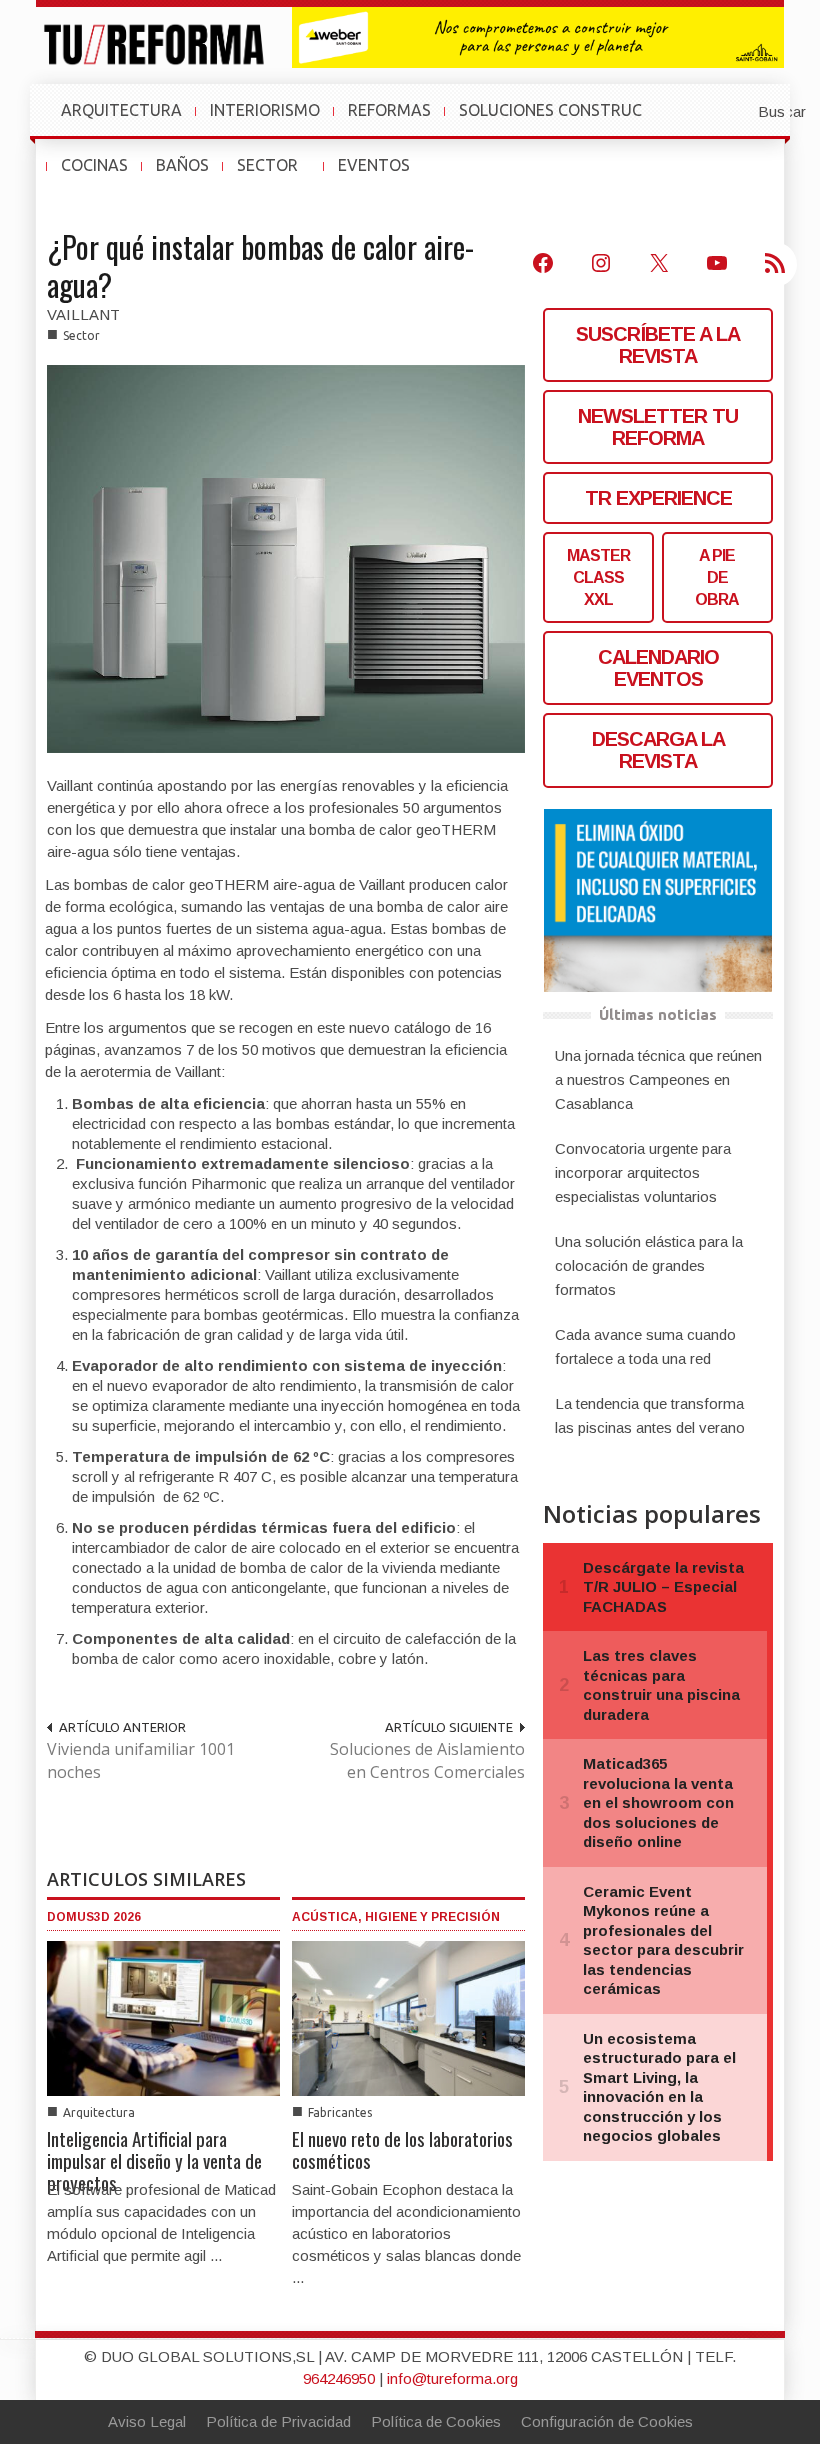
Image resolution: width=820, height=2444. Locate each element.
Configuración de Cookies (607, 2421)
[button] (733, 110)
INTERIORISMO (265, 110)
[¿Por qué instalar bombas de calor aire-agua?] (286, 557)
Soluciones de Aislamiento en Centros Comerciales (427, 1760)
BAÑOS (182, 165)
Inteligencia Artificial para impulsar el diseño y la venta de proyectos (154, 2160)
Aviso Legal (147, 2421)
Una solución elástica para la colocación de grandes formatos (649, 1265)
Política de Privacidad (278, 2421)
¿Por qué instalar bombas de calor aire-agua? (260, 265)
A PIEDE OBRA (717, 577)
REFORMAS (389, 110)
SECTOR (275, 175)
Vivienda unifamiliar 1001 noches (141, 1760)
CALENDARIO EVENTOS (658, 668)
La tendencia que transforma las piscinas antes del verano (650, 1415)
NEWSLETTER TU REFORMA (658, 427)
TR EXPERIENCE (658, 498)
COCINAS (94, 165)
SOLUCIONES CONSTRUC (550, 110)
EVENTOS (382, 175)
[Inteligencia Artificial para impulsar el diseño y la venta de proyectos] (163, 2016)
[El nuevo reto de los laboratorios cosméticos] (408, 2016)
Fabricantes (340, 2112)
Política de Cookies (436, 2421)
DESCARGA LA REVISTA (658, 750)
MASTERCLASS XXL (598, 577)
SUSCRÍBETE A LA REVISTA (658, 345)
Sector (81, 335)
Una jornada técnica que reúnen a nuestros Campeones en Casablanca (658, 1079)
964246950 (339, 2378)
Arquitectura (99, 2112)
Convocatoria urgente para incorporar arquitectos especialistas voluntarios (643, 1172)
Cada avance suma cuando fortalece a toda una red (645, 1346)
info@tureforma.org (452, 2378)
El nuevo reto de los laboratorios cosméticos (402, 2149)
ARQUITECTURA (121, 110)
